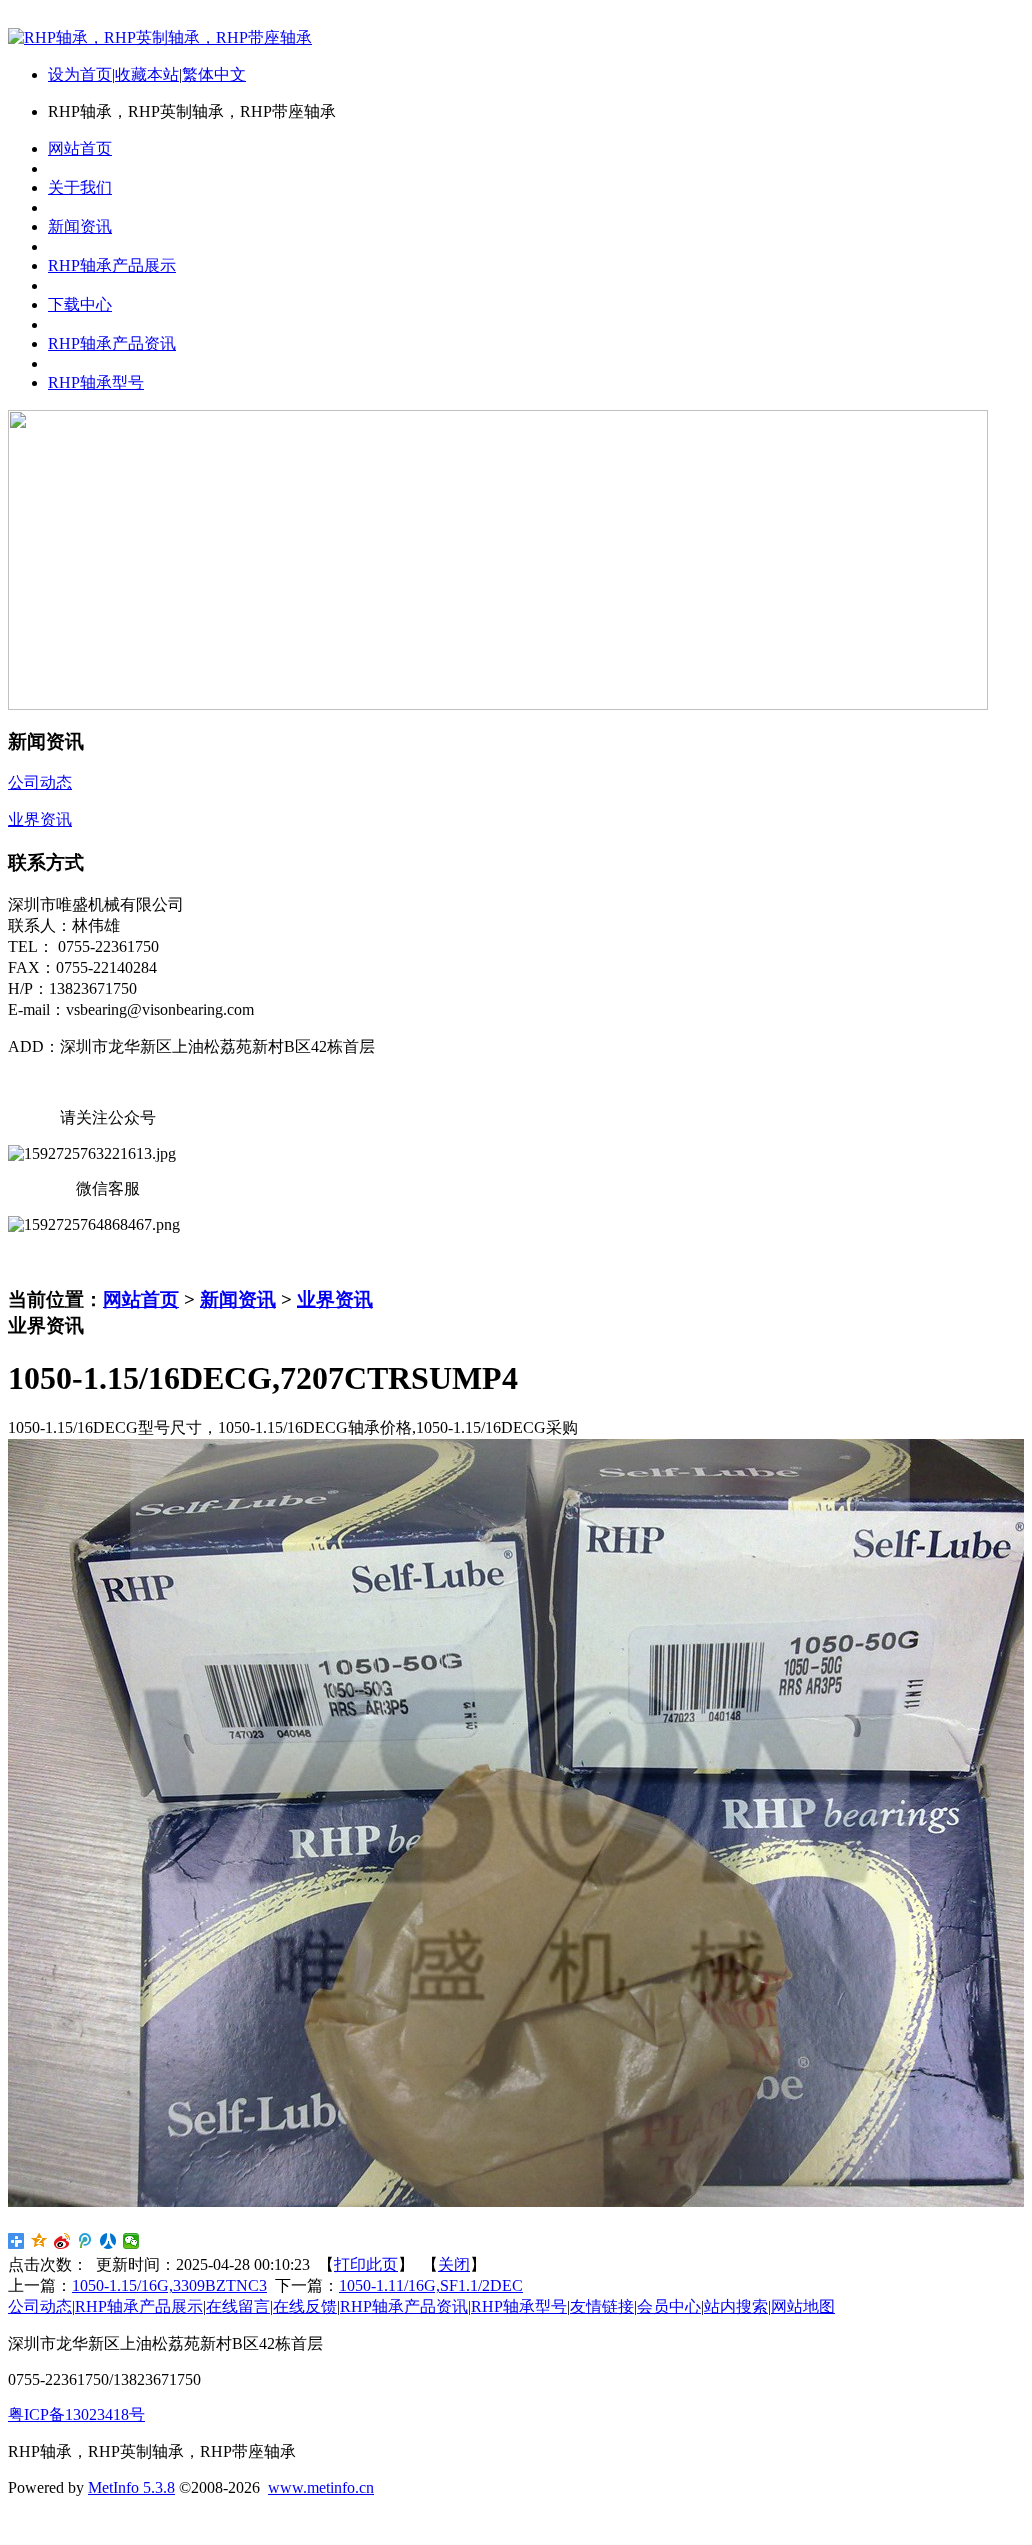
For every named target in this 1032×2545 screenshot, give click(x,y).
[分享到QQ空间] (39, 2241)
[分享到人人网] (108, 2241)
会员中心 (669, 2306)
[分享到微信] (131, 2241)
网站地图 (803, 2306)
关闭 (454, 2264)
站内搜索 (736, 2306)
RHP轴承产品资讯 (404, 2306)
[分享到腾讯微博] (85, 2241)
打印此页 (366, 2264)
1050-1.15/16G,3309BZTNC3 (169, 2285)
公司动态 (40, 2306)
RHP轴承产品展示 (139, 2306)
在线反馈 (305, 2306)
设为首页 (80, 74)
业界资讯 (335, 1299)
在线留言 (238, 2306)
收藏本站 (147, 74)
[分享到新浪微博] (62, 2241)
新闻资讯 (238, 1299)
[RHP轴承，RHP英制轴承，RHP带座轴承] (160, 37)
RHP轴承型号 (519, 2306)
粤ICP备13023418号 (76, 2414)
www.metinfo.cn (321, 2487)
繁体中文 (214, 74)
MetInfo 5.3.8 (131, 2487)
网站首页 (141, 1299)
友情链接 (602, 2306)
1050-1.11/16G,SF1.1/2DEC (431, 2285)
